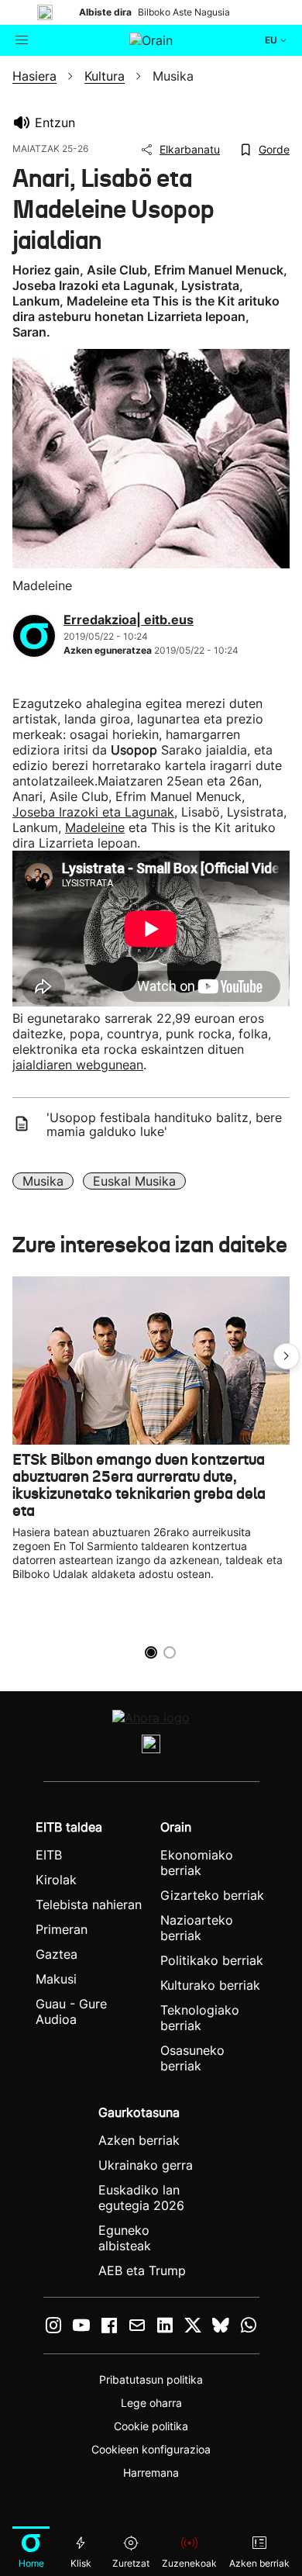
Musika (43, 1181)
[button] (287, 1356)
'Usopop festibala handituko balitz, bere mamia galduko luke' (164, 1124)
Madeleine (95, 827)
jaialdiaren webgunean (78, 1065)
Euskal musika (134, 1181)
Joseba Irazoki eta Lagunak (93, 812)
